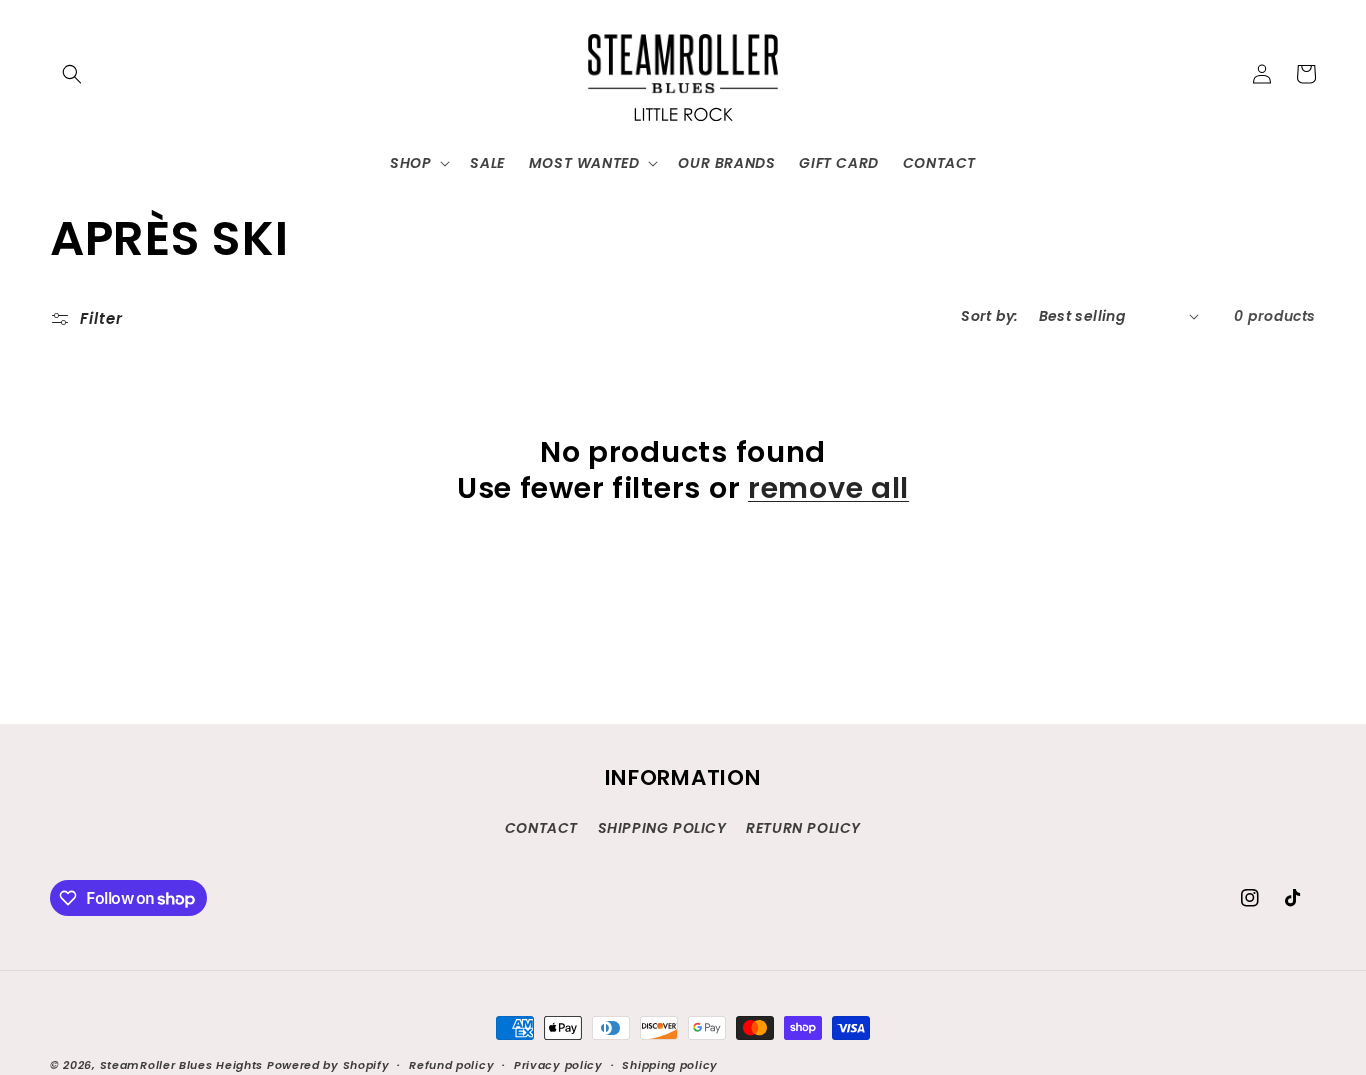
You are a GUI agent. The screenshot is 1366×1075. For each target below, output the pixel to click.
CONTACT (541, 828)
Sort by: (989, 316)
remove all (828, 488)
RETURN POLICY (803, 828)
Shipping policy (670, 1065)
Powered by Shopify (328, 1065)
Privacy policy (558, 1065)
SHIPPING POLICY (662, 828)
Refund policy (451, 1065)
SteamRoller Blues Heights (182, 1065)
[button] (72, 74)
